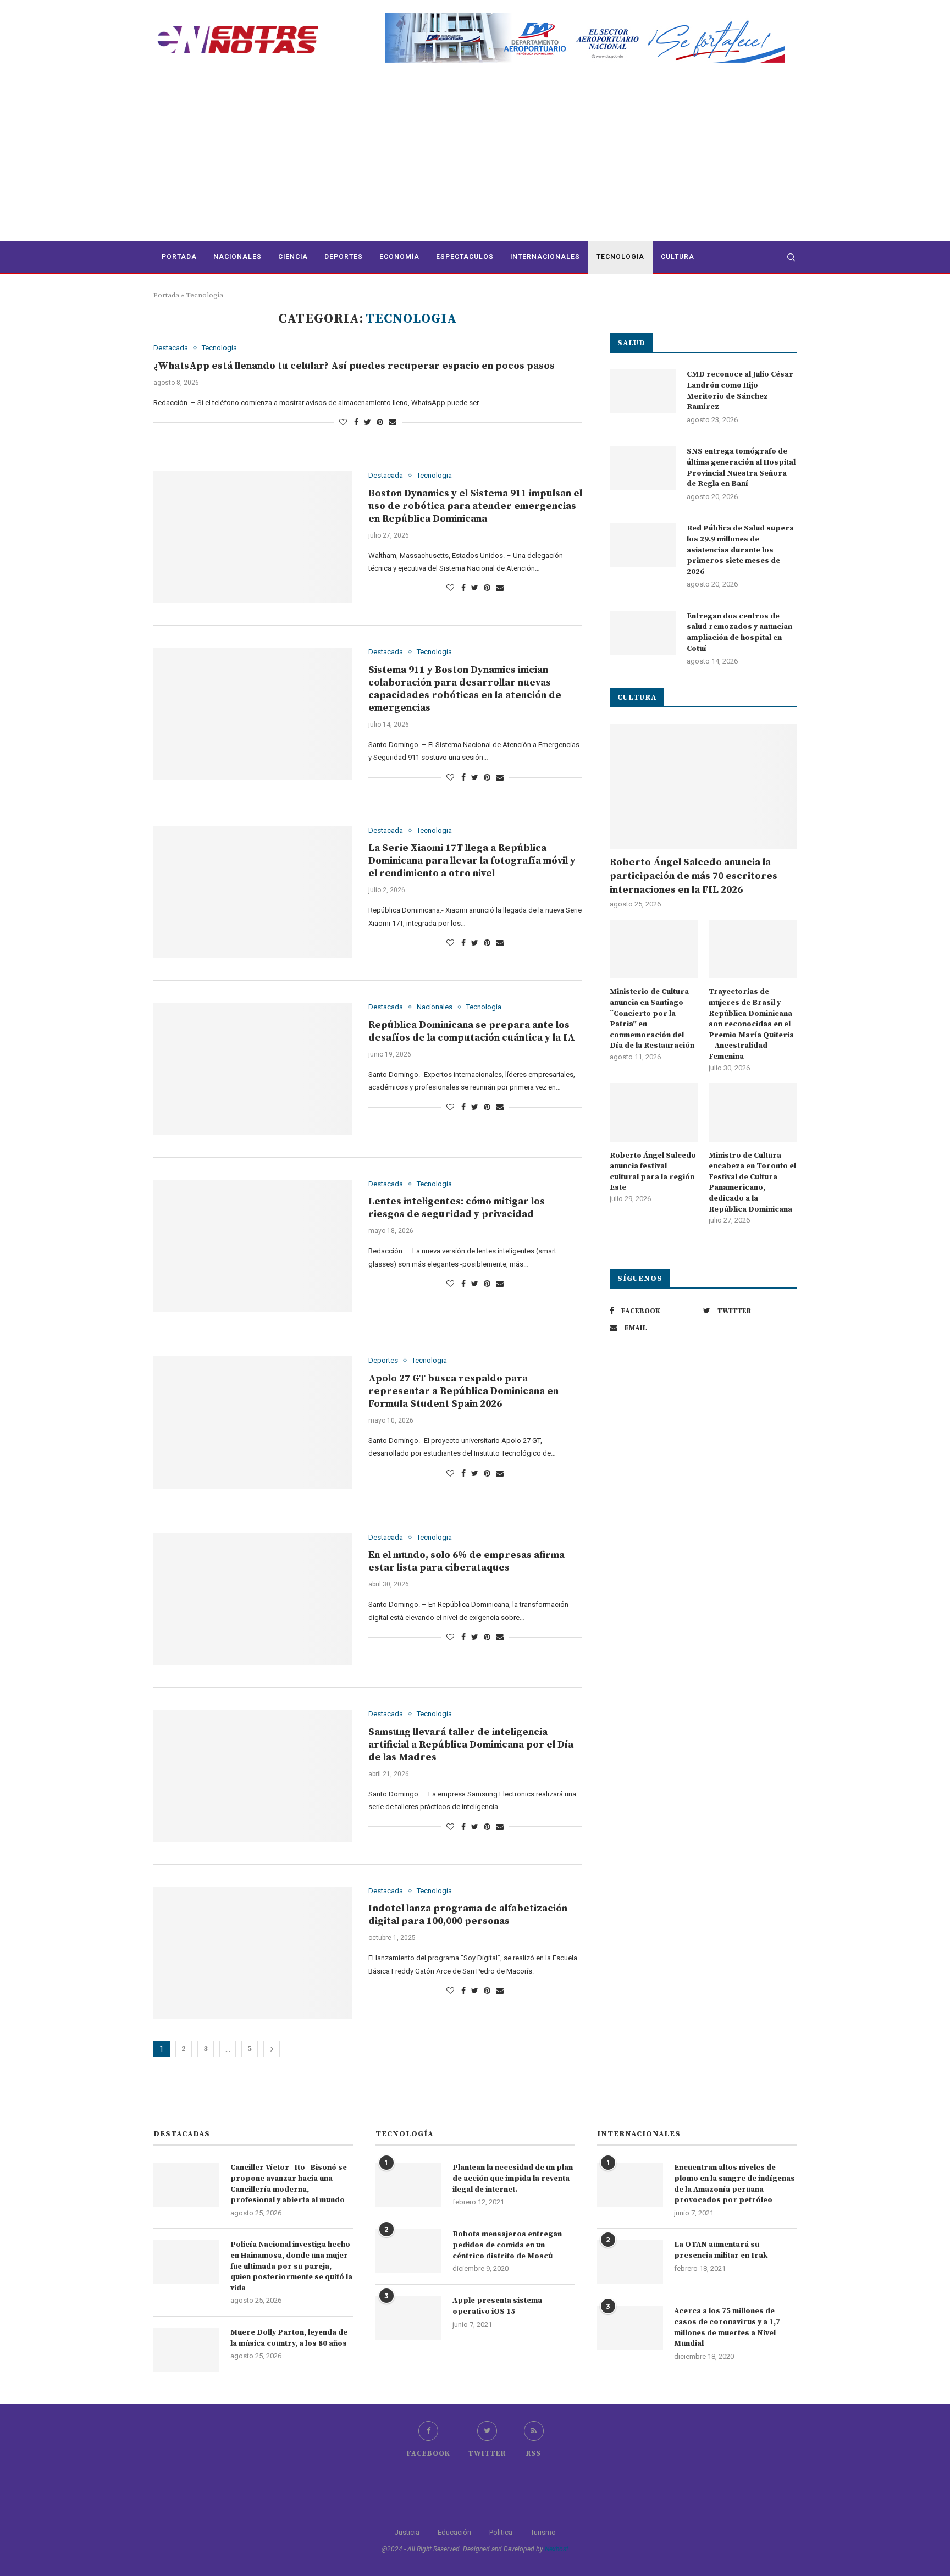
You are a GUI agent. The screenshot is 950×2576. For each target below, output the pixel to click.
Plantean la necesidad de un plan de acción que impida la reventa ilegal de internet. (513, 2178)
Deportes (344, 257)
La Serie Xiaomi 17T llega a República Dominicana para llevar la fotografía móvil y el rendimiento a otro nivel (472, 861)
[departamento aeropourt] (585, 17)
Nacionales (237, 257)
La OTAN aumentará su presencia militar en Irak (721, 2250)
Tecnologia (620, 257)
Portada (179, 257)
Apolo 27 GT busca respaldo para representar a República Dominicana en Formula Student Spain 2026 (463, 1391)
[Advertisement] (475, 158)
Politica (501, 2532)
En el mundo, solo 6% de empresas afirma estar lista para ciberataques (466, 1561)
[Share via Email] (393, 422)
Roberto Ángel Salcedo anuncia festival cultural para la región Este (653, 1172)
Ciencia (293, 257)
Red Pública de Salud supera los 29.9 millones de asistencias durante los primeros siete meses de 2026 (740, 550)
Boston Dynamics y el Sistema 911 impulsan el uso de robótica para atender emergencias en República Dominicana (475, 506)
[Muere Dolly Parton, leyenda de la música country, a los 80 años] (186, 2350)
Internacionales (545, 257)
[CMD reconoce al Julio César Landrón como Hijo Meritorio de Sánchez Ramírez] (643, 391)
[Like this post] (343, 422)
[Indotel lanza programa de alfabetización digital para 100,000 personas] (253, 1953)
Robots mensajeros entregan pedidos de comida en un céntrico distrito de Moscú (507, 2245)
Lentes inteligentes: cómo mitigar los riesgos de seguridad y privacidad (457, 1208)
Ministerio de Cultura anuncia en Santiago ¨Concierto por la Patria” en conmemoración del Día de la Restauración (652, 1019)
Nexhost (557, 2549)
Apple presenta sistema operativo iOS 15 (497, 2306)
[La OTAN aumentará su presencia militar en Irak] (630, 2262)
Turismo (543, 2532)
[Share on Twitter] (368, 422)
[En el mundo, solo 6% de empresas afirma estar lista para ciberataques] (253, 1599)
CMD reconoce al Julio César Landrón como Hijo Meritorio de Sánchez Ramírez (740, 391)
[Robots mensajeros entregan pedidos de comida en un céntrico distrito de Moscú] (408, 2251)
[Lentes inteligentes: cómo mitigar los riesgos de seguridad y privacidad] (253, 1246)
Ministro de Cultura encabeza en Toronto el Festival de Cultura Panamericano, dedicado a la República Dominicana (752, 1182)
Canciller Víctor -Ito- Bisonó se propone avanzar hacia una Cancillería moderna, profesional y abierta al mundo (289, 2184)
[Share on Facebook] (356, 422)
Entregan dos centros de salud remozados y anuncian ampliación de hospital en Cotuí (739, 632)
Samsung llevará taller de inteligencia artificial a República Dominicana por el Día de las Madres (471, 1745)
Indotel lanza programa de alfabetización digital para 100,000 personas (468, 1915)
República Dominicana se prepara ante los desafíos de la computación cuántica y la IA (472, 1031)
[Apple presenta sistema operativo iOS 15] (408, 2318)
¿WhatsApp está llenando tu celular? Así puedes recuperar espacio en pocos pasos (354, 366)
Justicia (407, 2532)
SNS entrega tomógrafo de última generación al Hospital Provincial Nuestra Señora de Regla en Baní (741, 468)
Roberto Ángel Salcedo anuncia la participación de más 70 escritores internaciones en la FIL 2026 (694, 876)
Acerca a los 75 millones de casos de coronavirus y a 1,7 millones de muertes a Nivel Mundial (727, 2327)
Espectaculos (465, 257)
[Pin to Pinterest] (380, 422)
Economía (399, 257)
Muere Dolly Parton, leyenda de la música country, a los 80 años (289, 2338)
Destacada (171, 348)
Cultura (678, 257)
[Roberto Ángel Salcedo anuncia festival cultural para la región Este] (654, 1112)
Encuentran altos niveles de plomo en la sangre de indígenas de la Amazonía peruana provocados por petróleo (734, 2184)
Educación (454, 2532)
